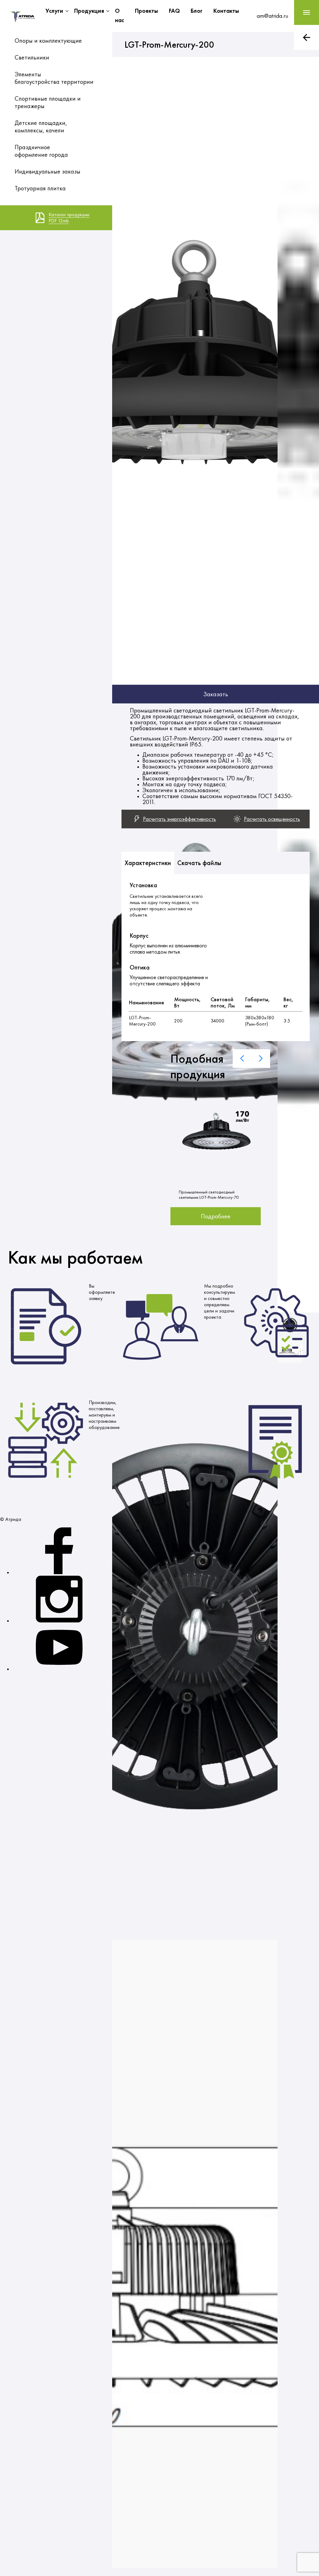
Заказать (216, 694)
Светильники (32, 57)
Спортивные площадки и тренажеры (48, 102)
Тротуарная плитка (40, 188)
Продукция (89, 11)
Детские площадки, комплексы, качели (41, 126)
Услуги (54, 11)
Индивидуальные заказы (48, 171)
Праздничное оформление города (41, 151)
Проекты (146, 11)
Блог (197, 11)
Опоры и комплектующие (48, 40)
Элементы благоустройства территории (54, 78)
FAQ (174, 11)
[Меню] (307, 12)
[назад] (307, 37)
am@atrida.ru (272, 16)
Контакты (226, 11)
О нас (119, 15)
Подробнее (216, 1216)
